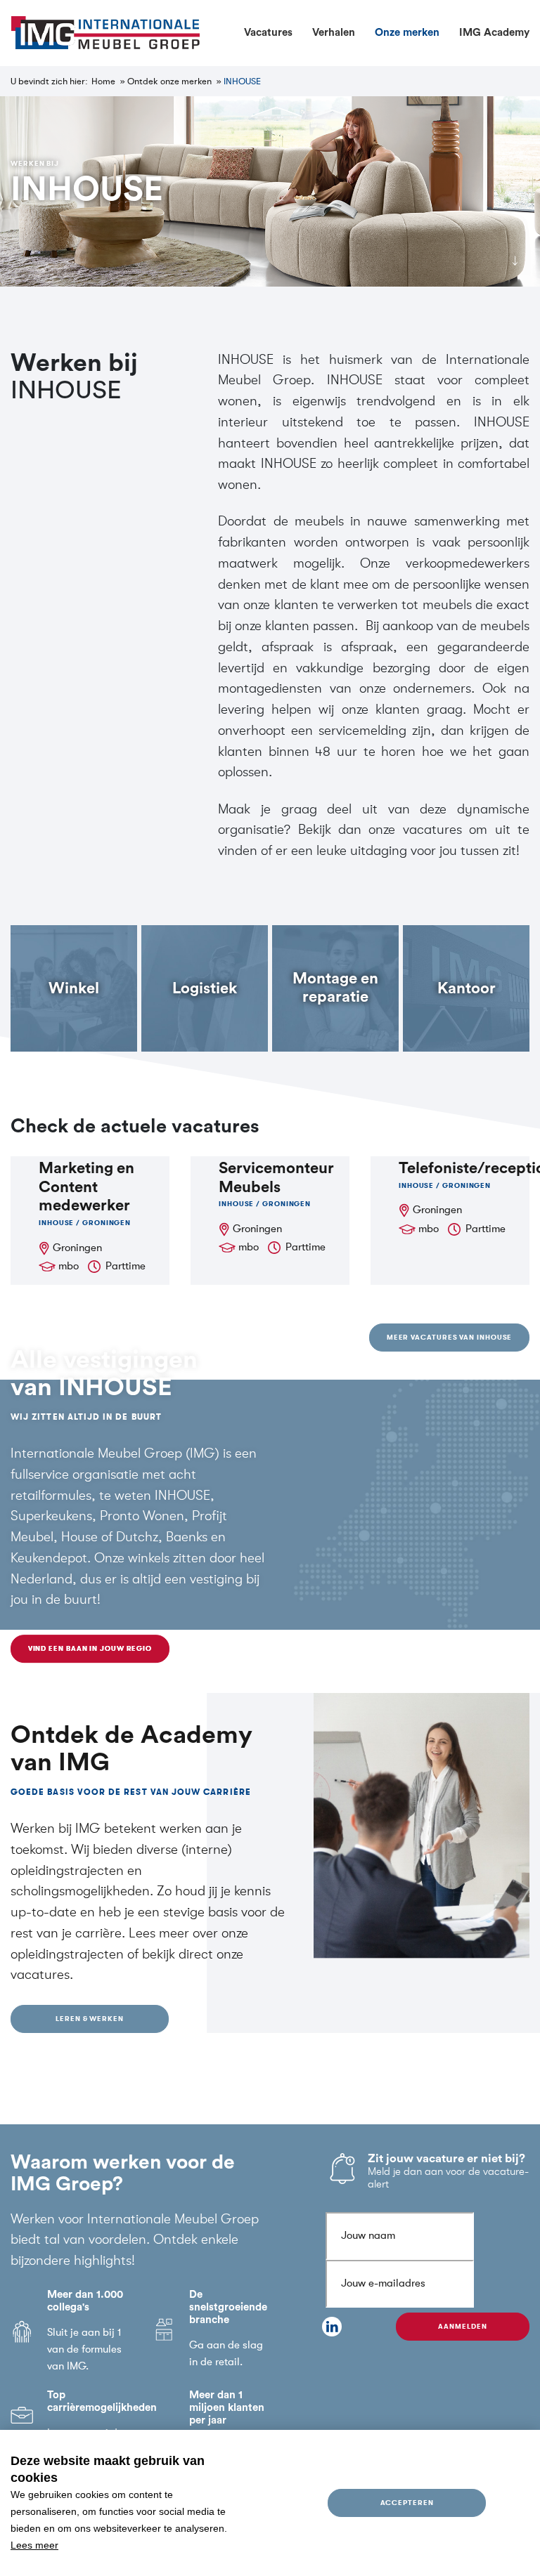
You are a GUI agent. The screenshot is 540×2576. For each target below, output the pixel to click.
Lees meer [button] (34, 2545)
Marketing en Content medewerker (86, 1187)
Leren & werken (90, 2019)
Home (103, 81)
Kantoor (467, 988)
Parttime (126, 1266)
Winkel (74, 988)
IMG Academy (494, 33)
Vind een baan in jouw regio (90, 1648)
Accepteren (407, 2503)
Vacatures (268, 33)
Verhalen (334, 33)
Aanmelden (462, 2326)
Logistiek (205, 988)
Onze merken (407, 33)
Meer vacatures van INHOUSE (450, 1337)
